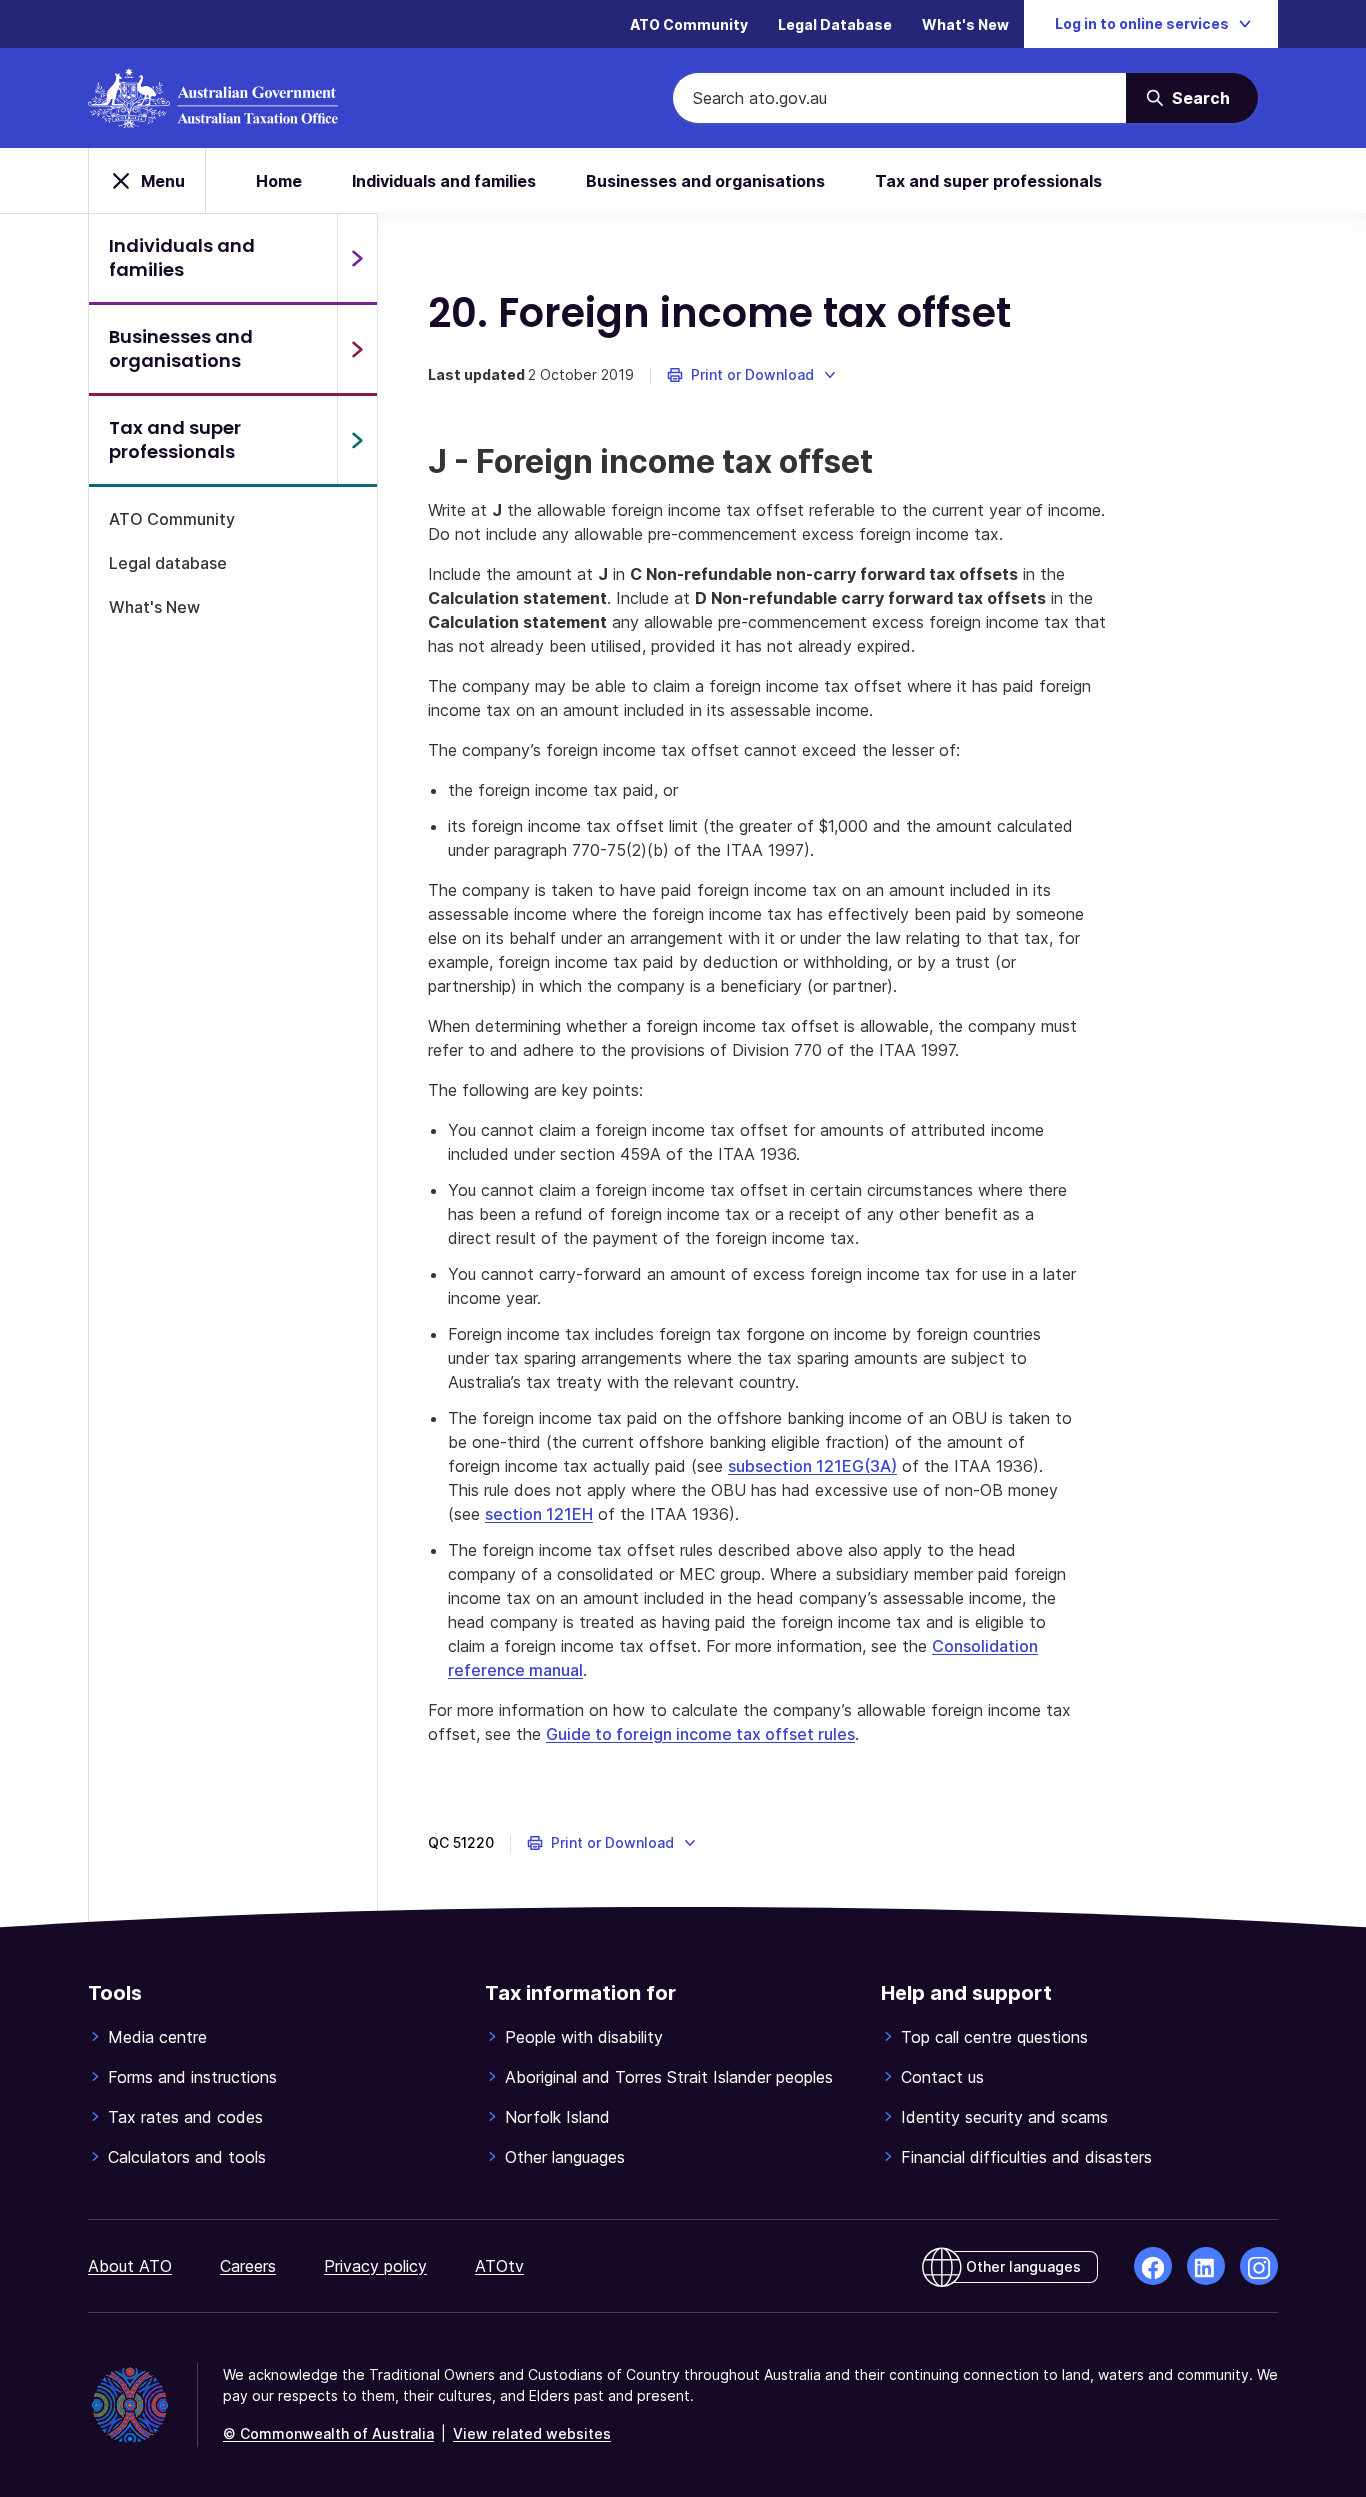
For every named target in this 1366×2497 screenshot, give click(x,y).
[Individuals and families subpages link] (357, 258)
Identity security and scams (1004, 2117)
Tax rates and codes (185, 2117)
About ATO (130, 2266)
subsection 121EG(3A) (812, 1466)
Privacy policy (375, 2266)
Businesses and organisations (705, 181)
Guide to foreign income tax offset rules (700, 1734)
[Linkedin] (1206, 2266)
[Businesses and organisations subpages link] (357, 349)
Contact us (942, 2077)
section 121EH (539, 1514)
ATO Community (689, 24)
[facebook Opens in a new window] (1153, 2266)
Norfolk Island (557, 2117)
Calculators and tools (187, 2157)
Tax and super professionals (988, 181)
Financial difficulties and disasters (1026, 2157)
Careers (248, 2266)
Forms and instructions (192, 2077)
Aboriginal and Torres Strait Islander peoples (669, 2077)
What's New (965, 24)
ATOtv (499, 2266)
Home (279, 181)
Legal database (168, 563)
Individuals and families (444, 181)
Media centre (157, 2037)
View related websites (532, 2433)
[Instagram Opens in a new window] (1259, 2266)
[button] (752, 375)
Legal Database (835, 24)
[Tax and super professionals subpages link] (357, 440)
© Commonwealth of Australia (328, 2433)
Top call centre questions (994, 2037)
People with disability (584, 2037)
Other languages (565, 2157)
